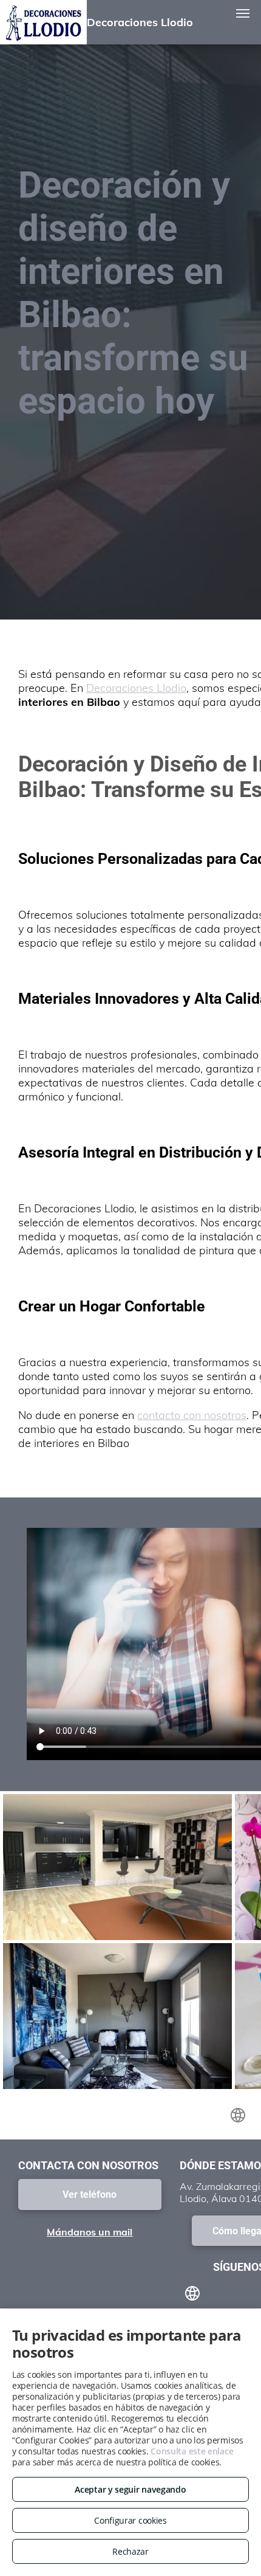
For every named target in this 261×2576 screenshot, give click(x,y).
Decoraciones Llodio (136, 688)
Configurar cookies (130, 2520)
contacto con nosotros (192, 1415)
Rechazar (130, 2551)
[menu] (243, 13)
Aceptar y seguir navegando (130, 2489)
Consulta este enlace (192, 2451)
